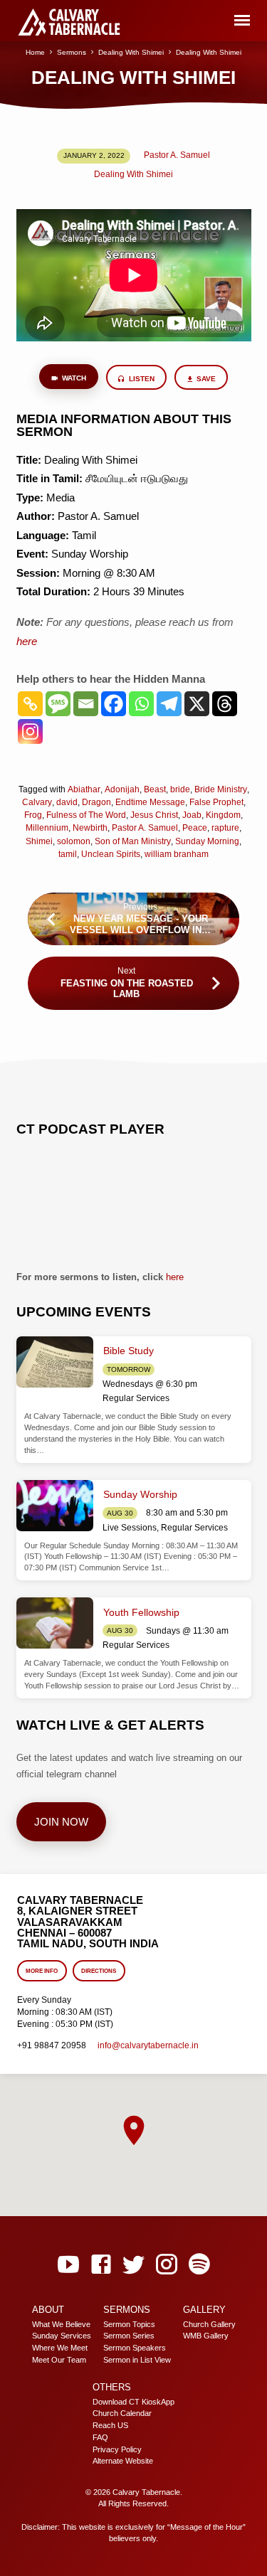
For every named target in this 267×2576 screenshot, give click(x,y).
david (67, 802)
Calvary (37, 802)
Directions (99, 1971)
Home (35, 52)
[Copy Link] (30, 704)
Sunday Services (62, 2336)
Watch (73, 378)
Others (112, 2387)
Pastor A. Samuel (177, 155)
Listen (141, 379)
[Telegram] (169, 704)
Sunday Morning (207, 841)
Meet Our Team (59, 2360)
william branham (177, 854)
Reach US (110, 2425)
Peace (195, 828)
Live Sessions (130, 1528)
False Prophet (216, 802)
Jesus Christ (154, 815)
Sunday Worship (140, 1494)
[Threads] (225, 704)
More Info (42, 1971)
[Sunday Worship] (55, 1506)
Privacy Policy (117, 2449)
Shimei (39, 841)
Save (206, 379)
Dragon (96, 802)
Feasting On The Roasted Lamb (127, 989)
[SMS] (58, 704)
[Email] (86, 704)
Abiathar (84, 789)
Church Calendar (122, 2413)
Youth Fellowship (141, 1612)
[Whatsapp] (141, 704)
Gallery (204, 2310)
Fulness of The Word (86, 815)
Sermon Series (129, 2336)
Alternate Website (123, 2461)
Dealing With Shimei (131, 52)
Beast (155, 789)
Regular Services (136, 1398)
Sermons (72, 52)
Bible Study (129, 1351)
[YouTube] (68, 2265)
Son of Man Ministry (133, 841)
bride (180, 789)
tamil (68, 854)
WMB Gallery (206, 2336)
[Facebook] (114, 704)
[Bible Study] (55, 1362)
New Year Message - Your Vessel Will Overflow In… (140, 924)
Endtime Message (150, 802)
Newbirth (90, 828)
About (48, 2310)
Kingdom (223, 815)
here (175, 1277)
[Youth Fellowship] (55, 1623)
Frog (33, 815)
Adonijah (122, 789)
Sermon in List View (137, 2360)
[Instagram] (30, 731)
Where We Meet (60, 2348)
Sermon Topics (129, 2324)
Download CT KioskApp (133, 2402)
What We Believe (61, 2324)
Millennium (47, 828)
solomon (74, 841)
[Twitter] (134, 2265)
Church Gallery (209, 2324)
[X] (197, 704)
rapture (225, 828)
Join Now (61, 1822)
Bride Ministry (221, 789)
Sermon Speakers (135, 2348)
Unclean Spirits (111, 854)
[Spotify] (199, 2265)
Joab (192, 815)
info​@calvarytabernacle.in (148, 2045)
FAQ (100, 2437)
